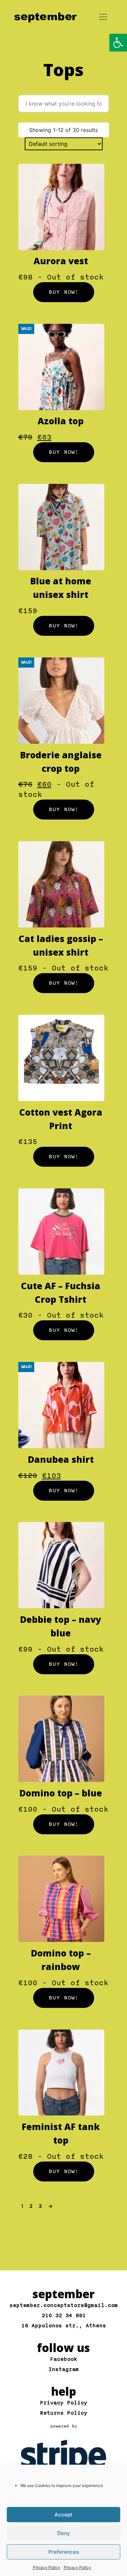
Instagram (64, 2369)
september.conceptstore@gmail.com (64, 2305)
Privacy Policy (47, 2567)
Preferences (64, 2552)
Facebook (64, 2359)
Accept (63, 2515)
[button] (118, 43)
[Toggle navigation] (103, 17)
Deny (64, 2533)
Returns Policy (64, 2413)
